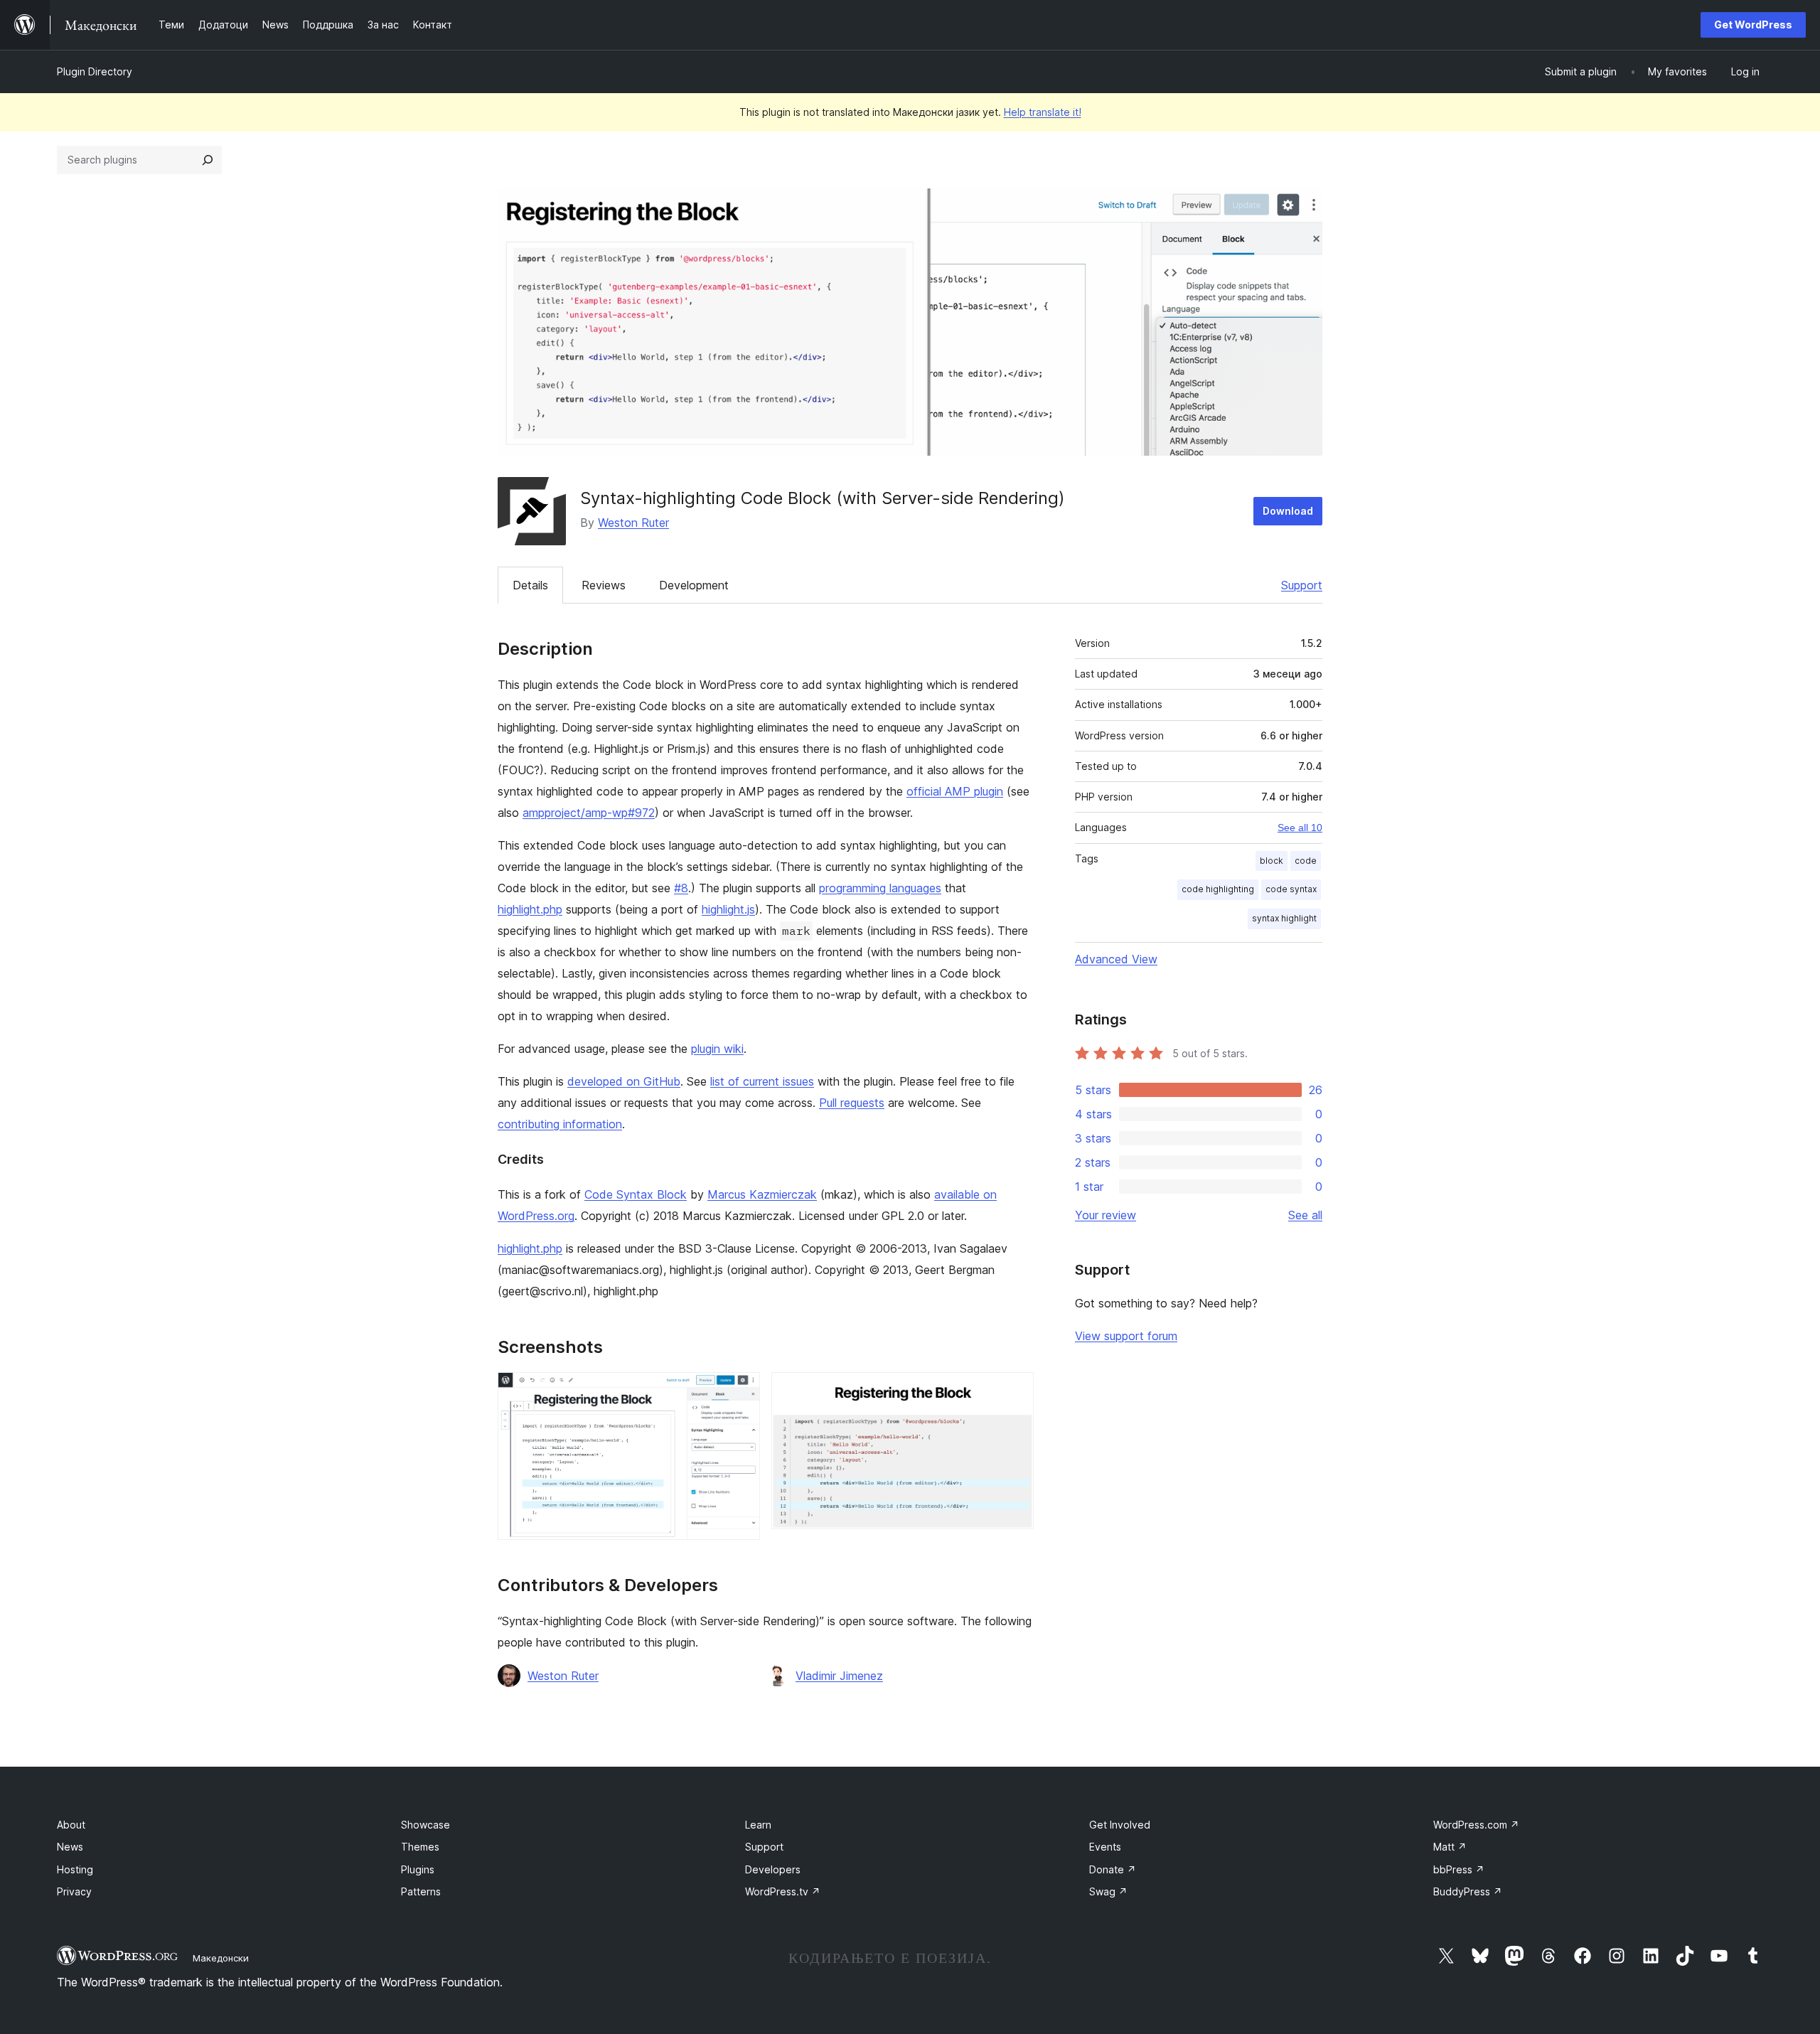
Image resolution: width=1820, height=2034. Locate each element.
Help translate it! (1043, 112)
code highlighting (1218, 889)
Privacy (74, 1891)
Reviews (604, 585)
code (1306, 861)
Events (1105, 1847)
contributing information (560, 1124)
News (70, 1847)
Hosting (75, 1869)
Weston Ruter (633, 523)
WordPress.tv (783, 1891)
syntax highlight (1284, 918)
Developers (773, 1869)
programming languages (880, 888)
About (71, 1825)
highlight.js (728, 909)
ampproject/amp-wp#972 (589, 813)
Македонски (221, 1958)
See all (1305, 1215)
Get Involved (1120, 1825)
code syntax (1291, 889)
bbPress (1459, 1869)
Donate (1113, 1869)
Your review (1106, 1215)
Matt (1450, 1847)
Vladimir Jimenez (839, 1676)
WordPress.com (1476, 1825)
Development (694, 585)
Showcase (425, 1825)
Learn (758, 1825)
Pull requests (852, 1103)
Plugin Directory (95, 71)
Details (530, 585)
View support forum (1126, 1336)
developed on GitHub (624, 1081)
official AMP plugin (955, 791)
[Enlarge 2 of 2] (1015, 1391)
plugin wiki (717, 1049)
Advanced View (1116, 959)
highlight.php (530, 909)
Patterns (421, 1891)
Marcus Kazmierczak (762, 1194)
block (1272, 861)
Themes (420, 1847)
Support (1302, 585)
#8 (681, 888)
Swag (1108, 1891)
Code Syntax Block (636, 1194)
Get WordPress (1753, 25)
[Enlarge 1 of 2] (741, 1391)
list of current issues (762, 1081)
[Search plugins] (208, 160)
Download (1288, 511)
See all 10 (1300, 828)
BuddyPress (1468, 1891)
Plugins (418, 1869)
